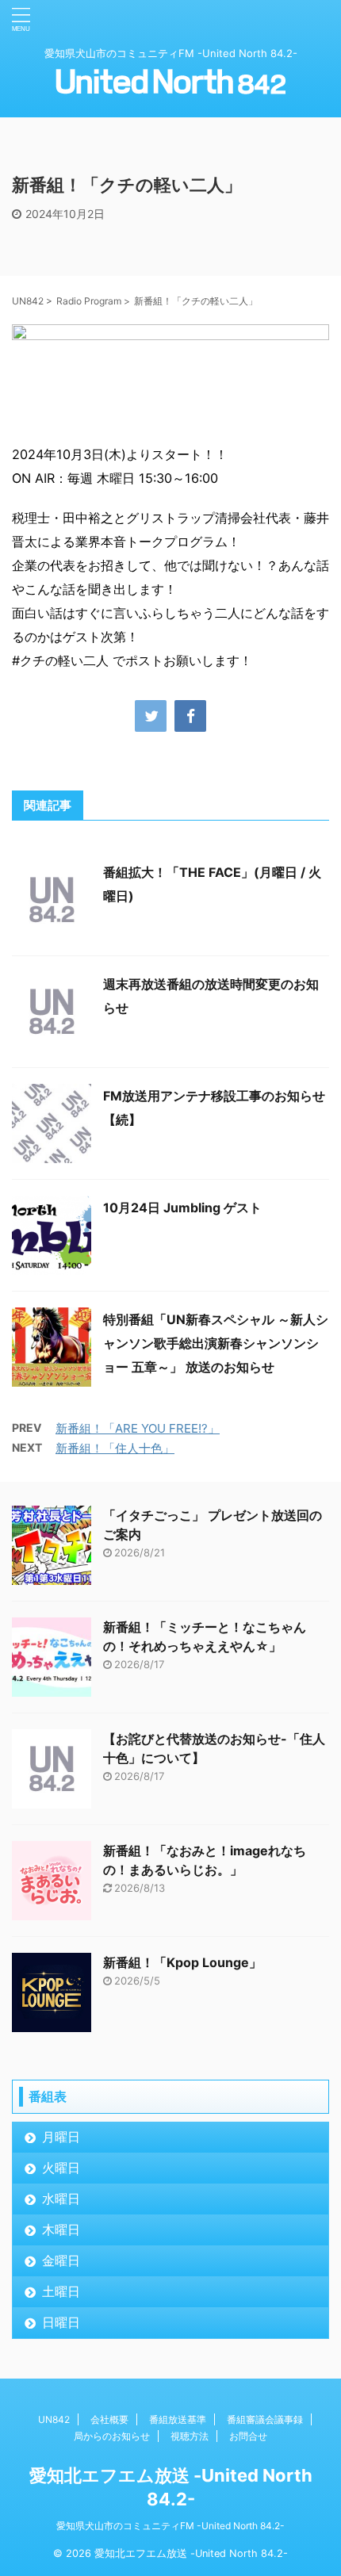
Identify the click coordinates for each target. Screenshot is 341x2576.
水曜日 (61, 2199)
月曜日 (61, 2137)
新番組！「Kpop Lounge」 (182, 1962)
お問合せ (248, 2436)
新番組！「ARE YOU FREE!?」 (138, 1428)
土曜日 (61, 2291)
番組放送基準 (178, 2419)
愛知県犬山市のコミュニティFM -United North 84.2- (170, 2526)
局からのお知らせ (112, 2436)
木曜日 (61, 2230)
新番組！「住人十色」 (115, 1448)
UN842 (54, 2419)
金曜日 (61, 2260)
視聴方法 (190, 2436)
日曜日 (61, 2322)
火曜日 (61, 2168)
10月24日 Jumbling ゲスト (182, 1208)
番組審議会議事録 (265, 2419)
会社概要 (109, 2419)
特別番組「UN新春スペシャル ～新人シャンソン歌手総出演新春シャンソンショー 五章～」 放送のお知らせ (216, 1343)
